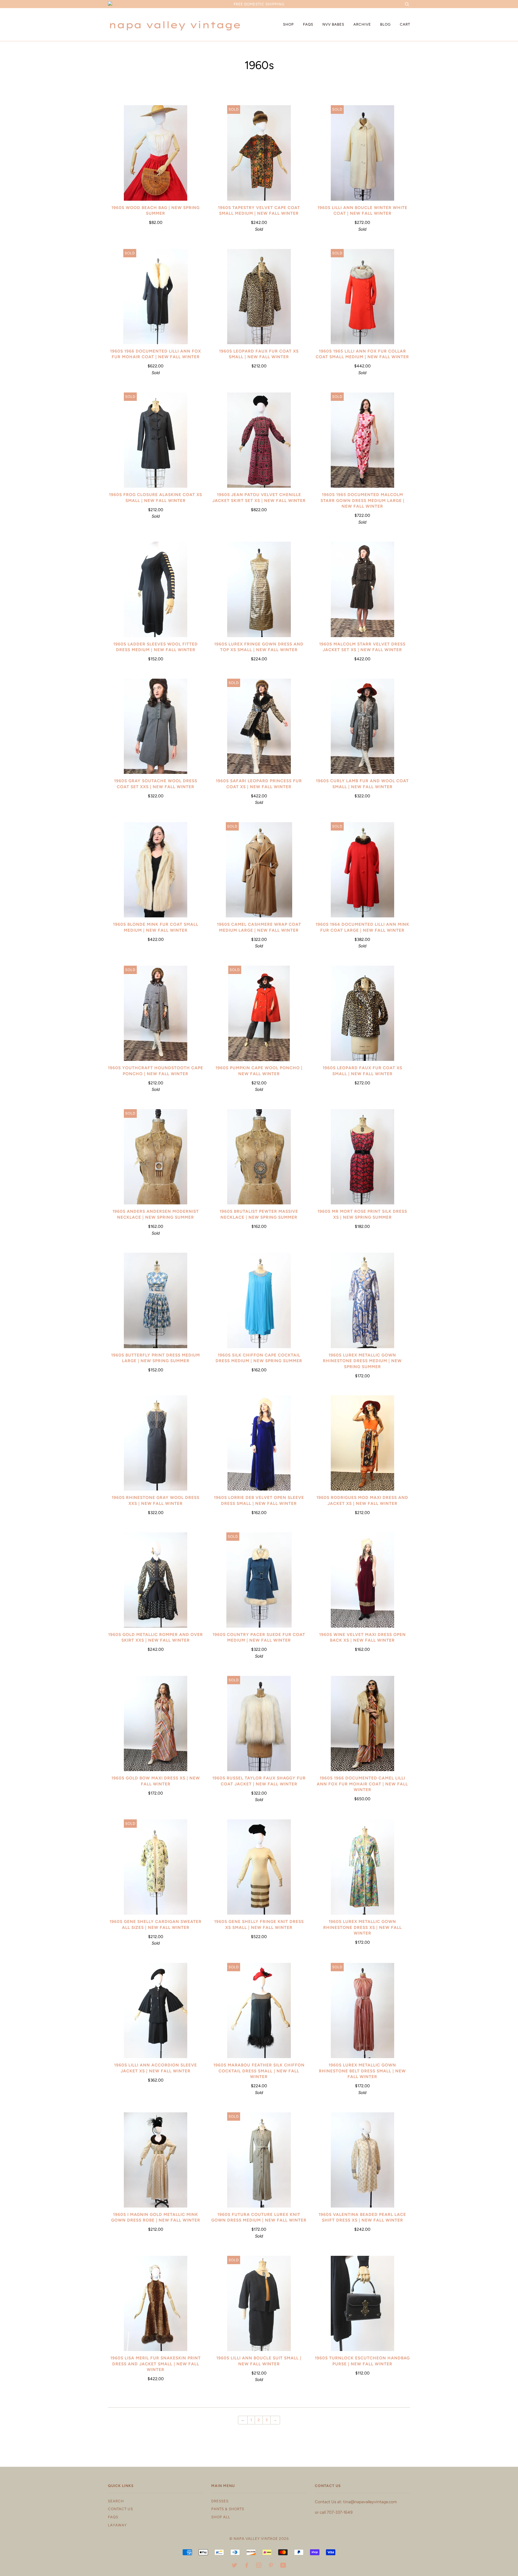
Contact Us (120, 2509)
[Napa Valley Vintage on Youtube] (283, 2566)
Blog (385, 24)
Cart (405, 24)
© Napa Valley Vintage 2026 (259, 2539)
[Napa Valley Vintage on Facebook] (247, 2566)
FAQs (308, 24)
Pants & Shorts (228, 2509)
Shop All (221, 2517)
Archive (362, 24)
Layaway (117, 2525)
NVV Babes (333, 24)
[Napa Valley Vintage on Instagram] (259, 2566)
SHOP (288, 24)
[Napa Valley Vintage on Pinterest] (271, 2566)
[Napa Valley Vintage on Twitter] (235, 2566)
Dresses (220, 2501)
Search (116, 2501)
